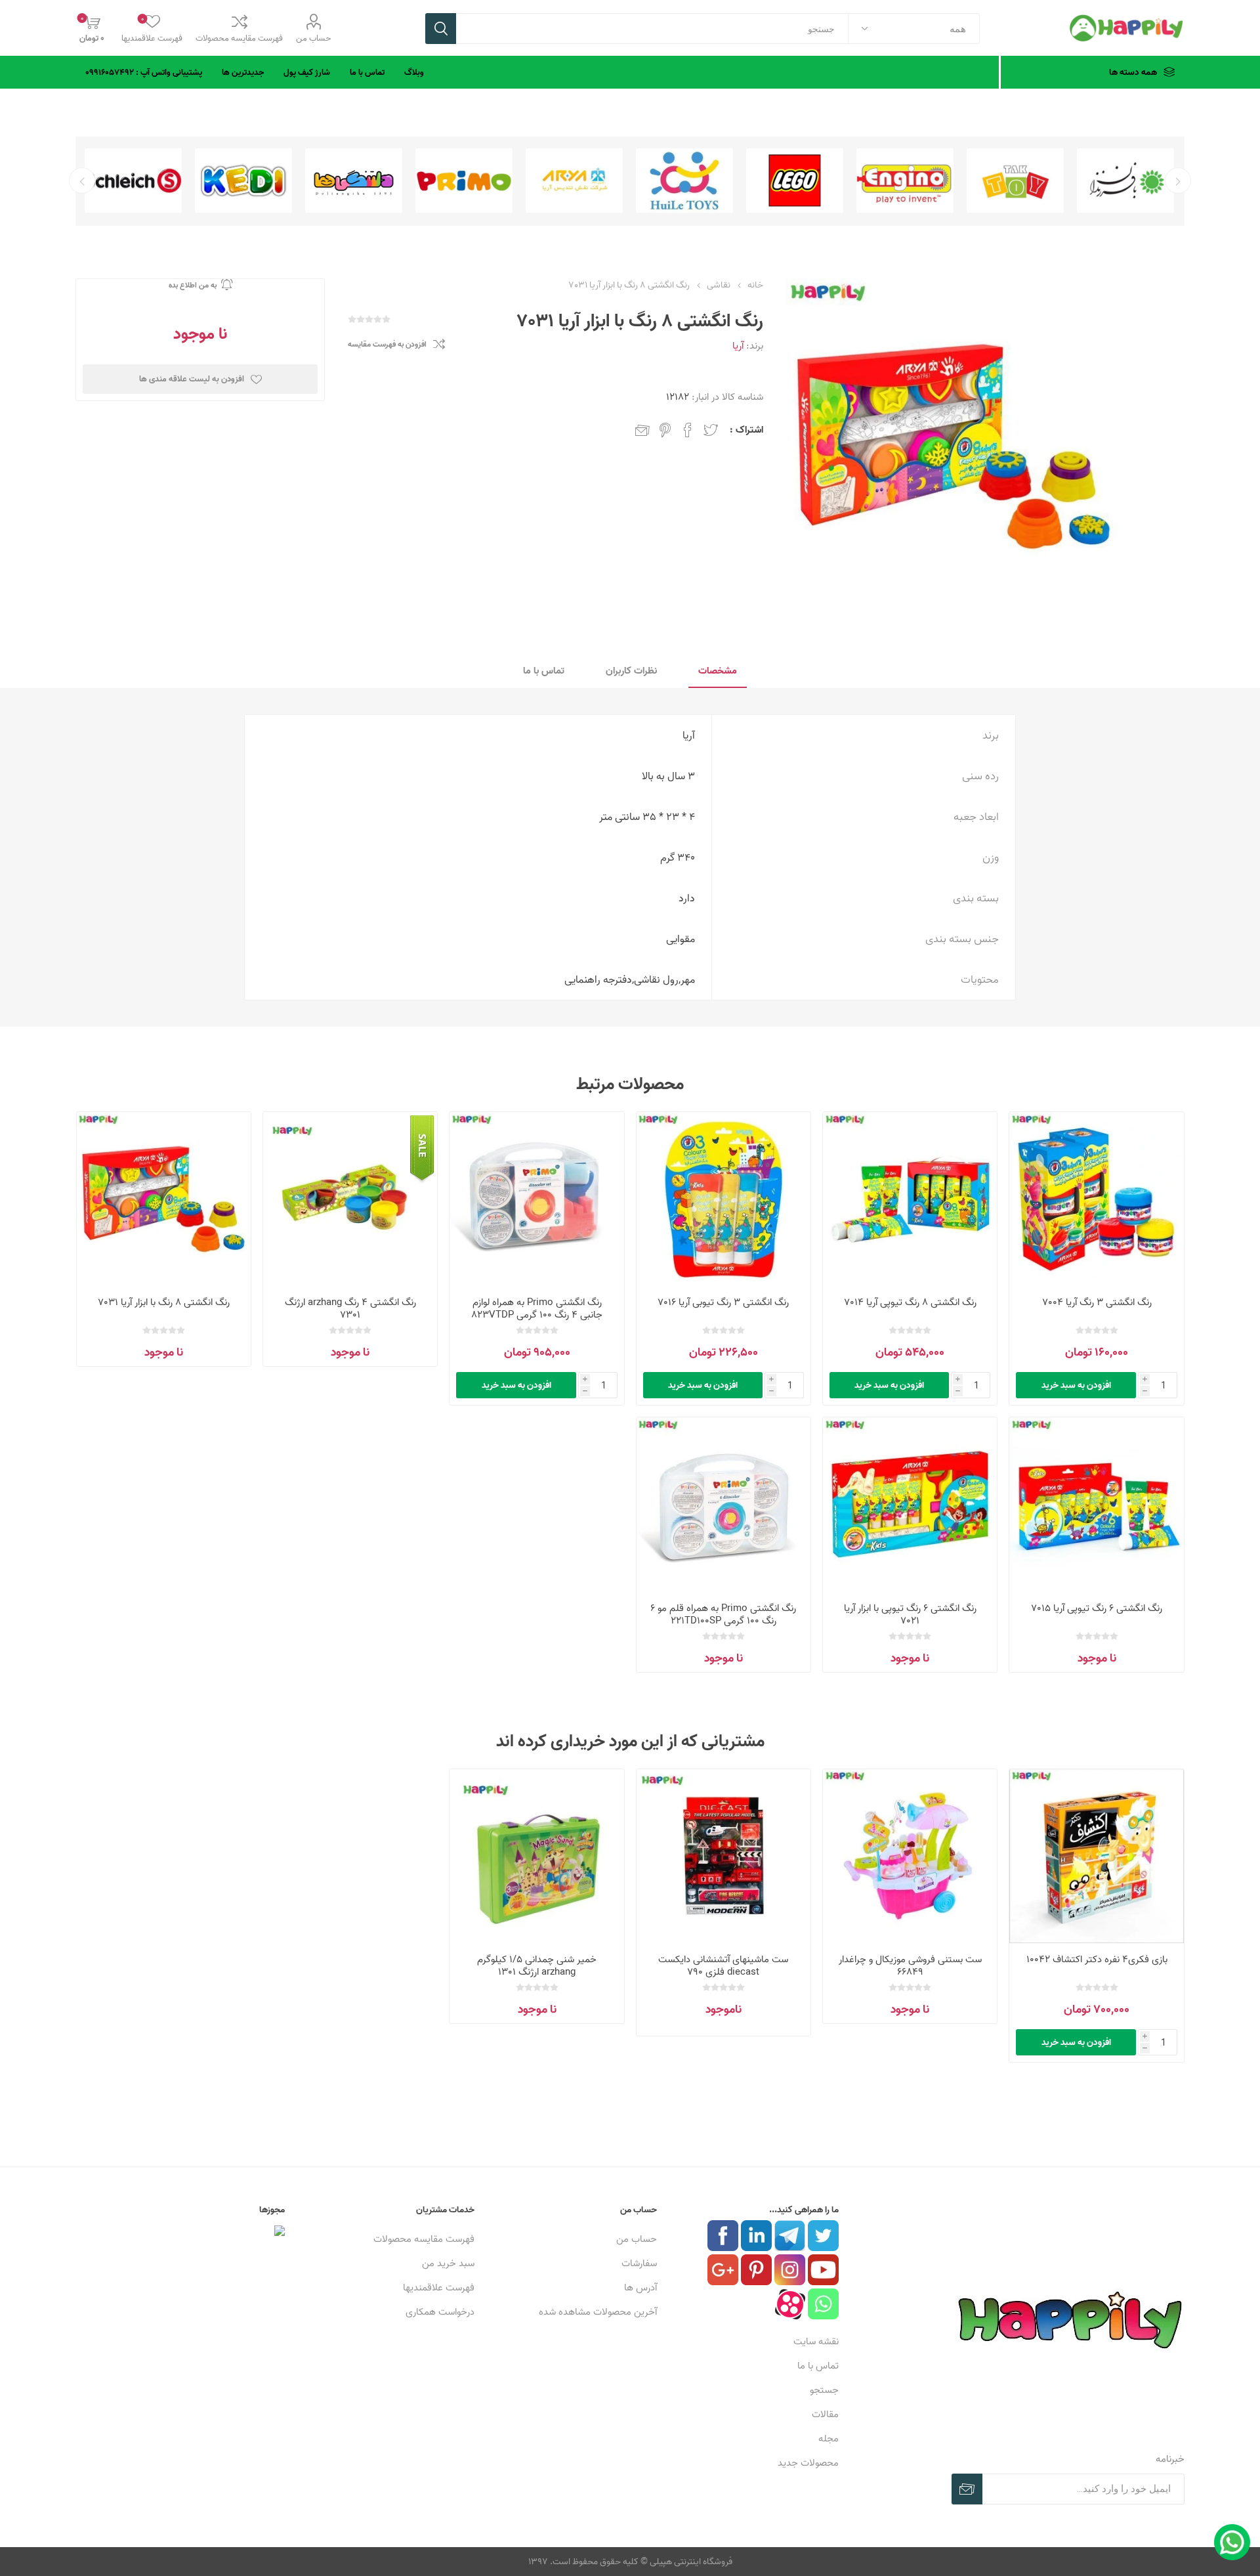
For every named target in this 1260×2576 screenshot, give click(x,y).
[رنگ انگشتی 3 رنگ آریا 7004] (1096, 1199)
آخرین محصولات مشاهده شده (598, 2312)
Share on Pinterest (665, 430)
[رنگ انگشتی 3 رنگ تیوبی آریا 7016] (724, 1199)
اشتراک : (746, 430)
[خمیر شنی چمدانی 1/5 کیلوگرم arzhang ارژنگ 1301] (536, 1856)
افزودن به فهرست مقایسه (387, 344)
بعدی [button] (82, 181)
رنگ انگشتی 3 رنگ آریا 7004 (1097, 1302)
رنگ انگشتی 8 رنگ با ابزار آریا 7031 (164, 1302)
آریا (738, 346)
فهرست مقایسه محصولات (239, 38)
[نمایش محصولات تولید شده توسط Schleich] (243, 181)
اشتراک (967, 2489)
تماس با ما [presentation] (544, 671)
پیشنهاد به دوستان (642, 430)
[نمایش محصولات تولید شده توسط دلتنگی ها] (464, 181)
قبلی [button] (1178, 181)
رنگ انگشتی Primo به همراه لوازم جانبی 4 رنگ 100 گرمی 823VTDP (537, 1308)
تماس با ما (818, 2366)
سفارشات (639, 2263)
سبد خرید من (448, 2263)
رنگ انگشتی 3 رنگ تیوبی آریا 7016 (723, 1302)
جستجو (441, 29)
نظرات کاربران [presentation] (631, 671)
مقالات (825, 2414)
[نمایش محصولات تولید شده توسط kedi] (354, 181)
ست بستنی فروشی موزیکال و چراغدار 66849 (910, 1965)
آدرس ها (640, 2287)
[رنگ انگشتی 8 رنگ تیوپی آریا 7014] (910, 1199)
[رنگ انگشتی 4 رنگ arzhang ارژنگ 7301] (350, 1199)
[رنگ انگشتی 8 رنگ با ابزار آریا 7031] (164, 1199)
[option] (1125, 181)
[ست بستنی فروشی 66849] (910, 1856)
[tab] (718, 671)
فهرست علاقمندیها (439, 2287)
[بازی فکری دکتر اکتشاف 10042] (1096, 1856)
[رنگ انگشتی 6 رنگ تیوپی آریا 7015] (1096, 1504)
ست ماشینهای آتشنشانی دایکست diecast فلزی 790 (723, 1965)
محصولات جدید (808, 2463)
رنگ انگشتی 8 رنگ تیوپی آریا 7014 (910, 1302)
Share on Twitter (711, 430)
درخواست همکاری (440, 2312)
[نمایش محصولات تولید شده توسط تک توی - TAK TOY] (1125, 181)
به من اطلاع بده (193, 285)
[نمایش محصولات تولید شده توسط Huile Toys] (795, 181)
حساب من (313, 38)
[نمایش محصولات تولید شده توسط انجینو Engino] (1015, 181)
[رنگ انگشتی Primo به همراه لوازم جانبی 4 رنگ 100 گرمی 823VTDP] (536, 1199)
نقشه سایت (816, 2341)
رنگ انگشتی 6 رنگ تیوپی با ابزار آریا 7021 (910, 1614)
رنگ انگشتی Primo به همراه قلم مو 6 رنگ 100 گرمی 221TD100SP (723, 1614)
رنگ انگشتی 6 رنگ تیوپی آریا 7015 (1097, 1608)
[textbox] (652, 29)
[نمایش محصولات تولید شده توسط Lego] (905, 181)
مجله (829, 2438)
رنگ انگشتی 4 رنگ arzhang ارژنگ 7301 (350, 1308)
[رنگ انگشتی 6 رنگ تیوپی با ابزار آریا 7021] (910, 1504)
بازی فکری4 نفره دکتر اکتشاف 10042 (1097, 1959)
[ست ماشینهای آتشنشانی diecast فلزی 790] (724, 1856)
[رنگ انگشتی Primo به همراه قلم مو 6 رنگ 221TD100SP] (724, 1504)
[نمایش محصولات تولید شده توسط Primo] (574, 181)
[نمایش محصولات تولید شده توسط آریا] (684, 181)
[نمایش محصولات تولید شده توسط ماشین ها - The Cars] (133, 181)
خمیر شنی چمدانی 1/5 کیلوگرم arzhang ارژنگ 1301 (537, 1965)
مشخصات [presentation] (718, 671)
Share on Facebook (688, 430)
